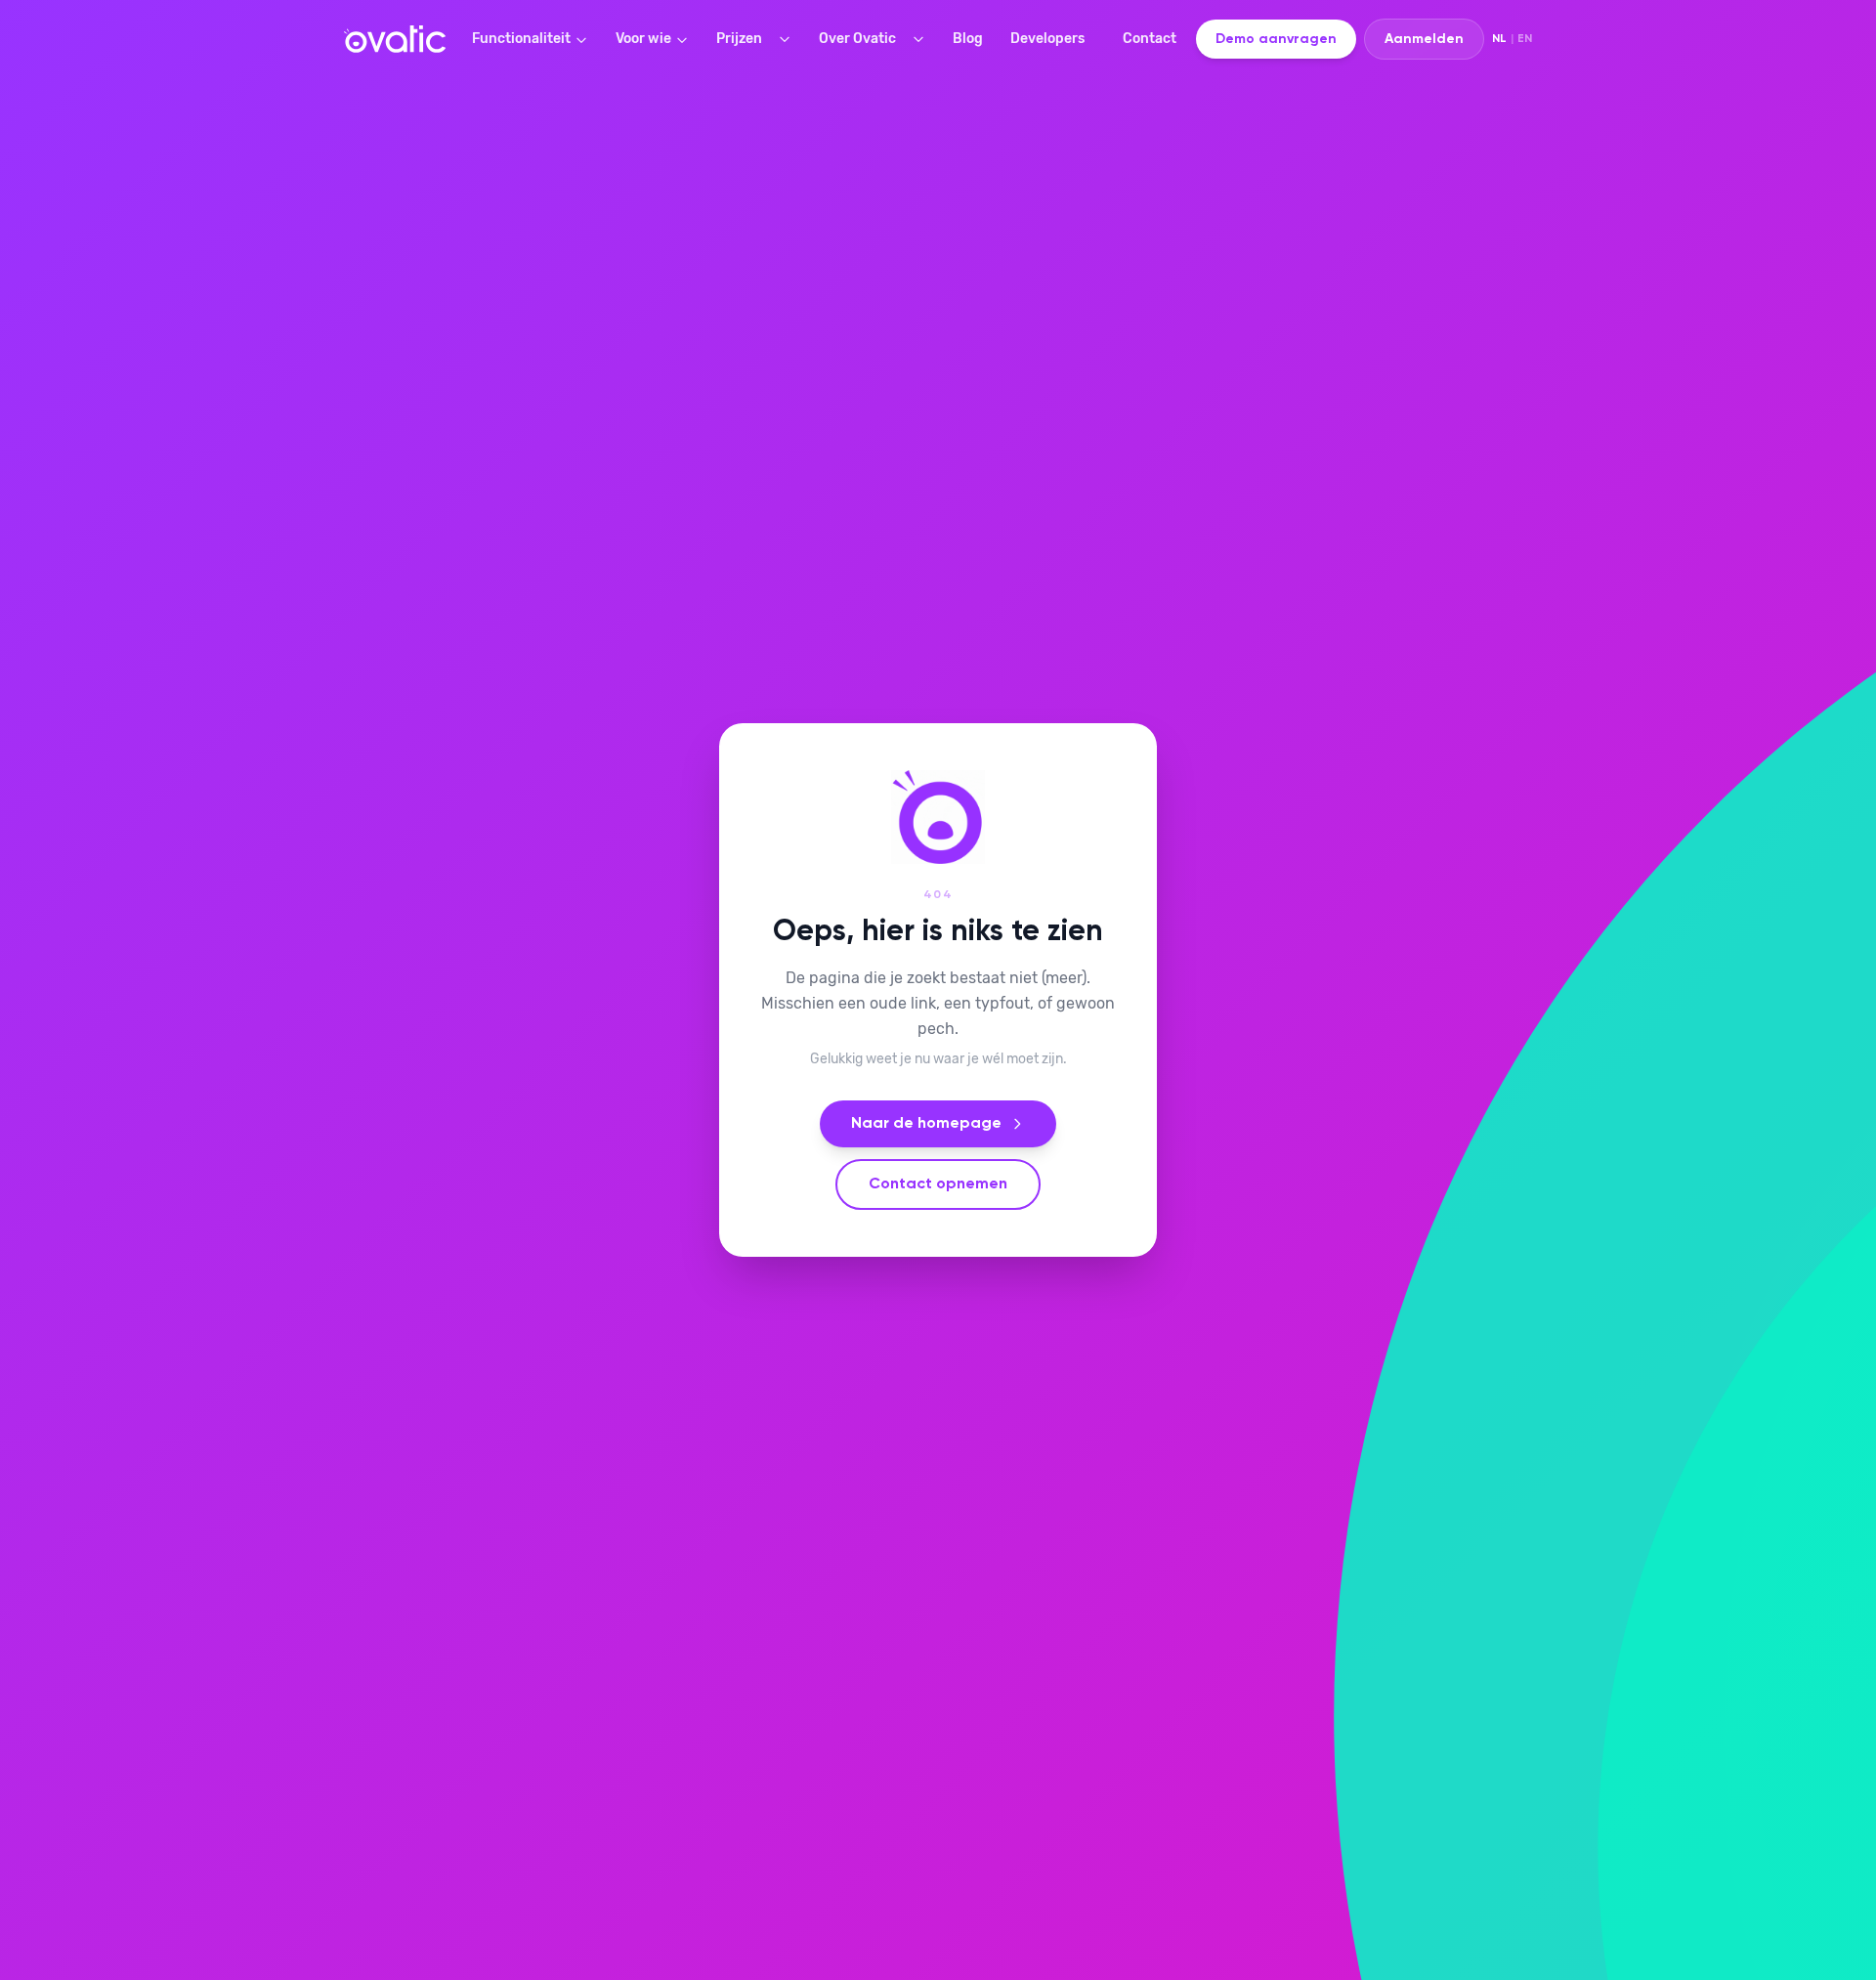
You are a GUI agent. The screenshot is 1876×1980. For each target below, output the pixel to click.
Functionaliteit (521, 39)
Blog (968, 39)
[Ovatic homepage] (395, 39)
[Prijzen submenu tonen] (789, 39)
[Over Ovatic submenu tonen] (922, 39)
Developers (1047, 39)
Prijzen (739, 39)
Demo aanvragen (1276, 39)
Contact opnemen (938, 1184)
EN (1525, 39)
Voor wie (643, 39)
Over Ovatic (857, 39)
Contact (1150, 39)
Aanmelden (1424, 39)
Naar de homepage (926, 1124)
